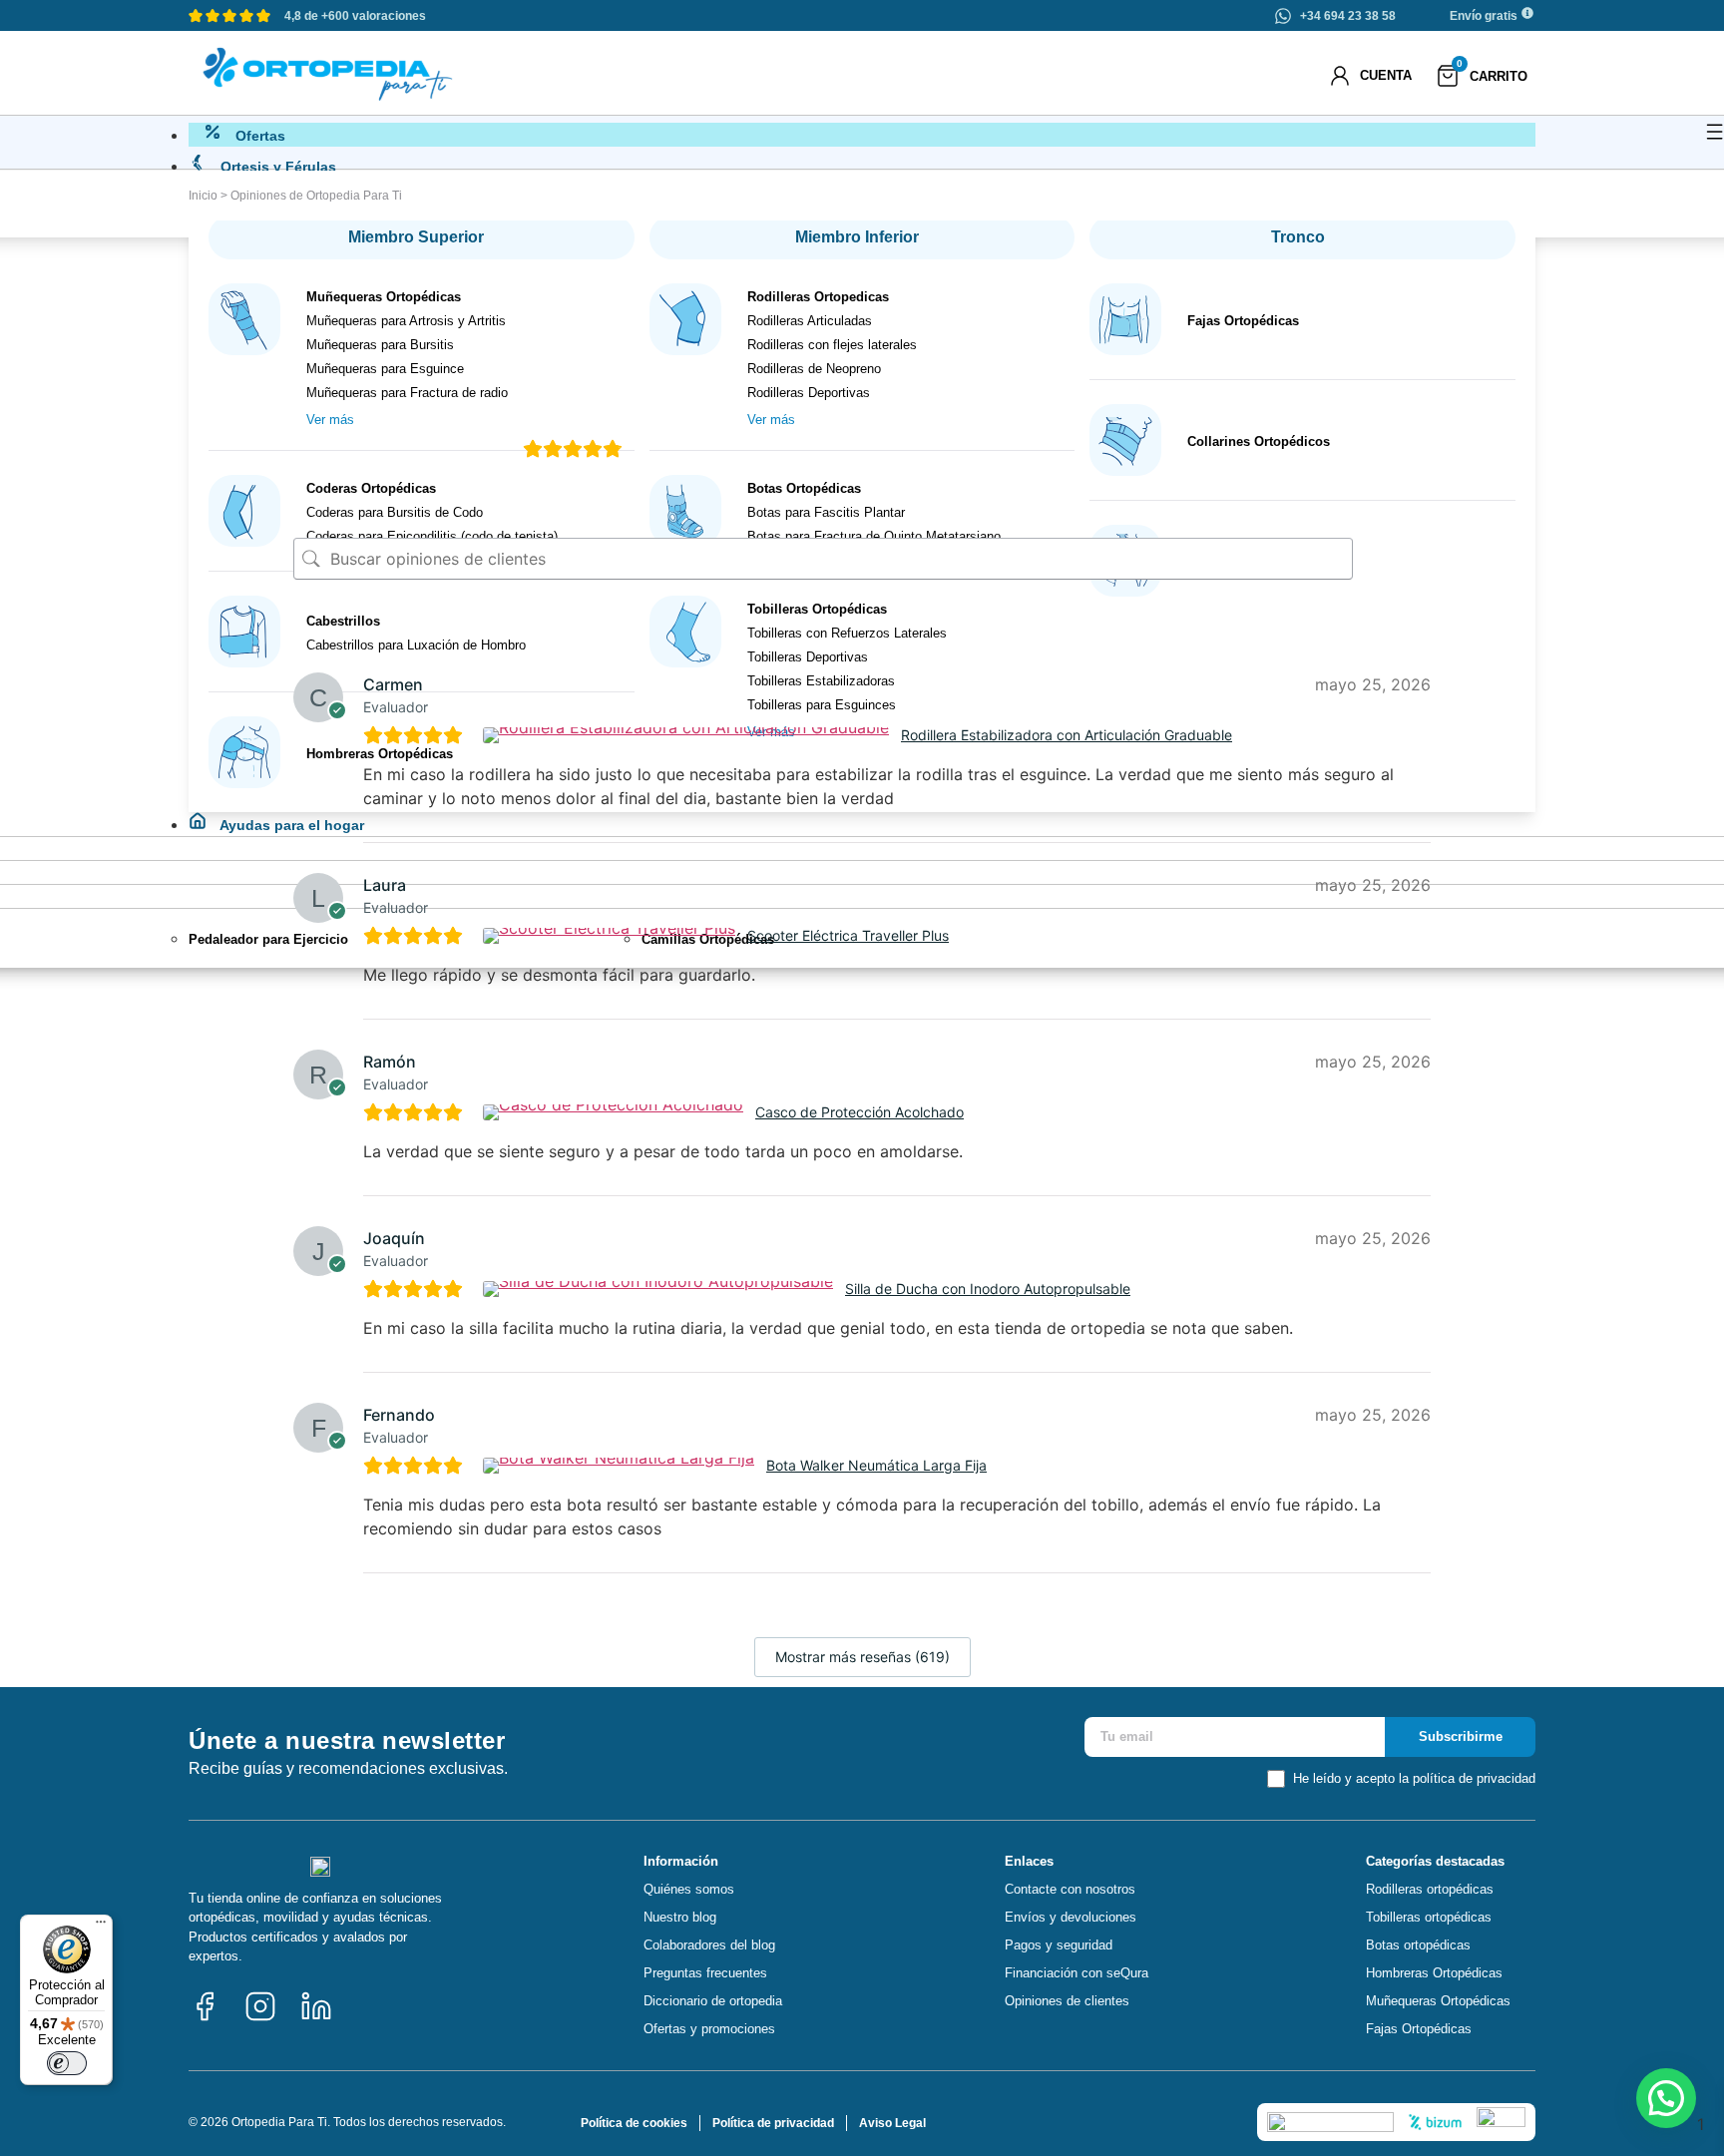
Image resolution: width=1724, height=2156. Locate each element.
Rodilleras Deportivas (809, 393)
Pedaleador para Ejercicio (268, 939)
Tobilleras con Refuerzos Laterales (847, 633)
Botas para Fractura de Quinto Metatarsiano (874, 536)
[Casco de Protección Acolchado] (616, 1112)
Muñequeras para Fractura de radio (407, 393)
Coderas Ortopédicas (371, 488)
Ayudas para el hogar (290, 825)
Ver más (330, 420)
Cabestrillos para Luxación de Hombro (416, 645)
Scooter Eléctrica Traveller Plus (848, 935)
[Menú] (101, 1927)
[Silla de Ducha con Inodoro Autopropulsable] (660, 1289)
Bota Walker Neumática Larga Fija (876, 1465)
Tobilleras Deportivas (808, 657)
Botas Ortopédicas (804, 488)
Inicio (203, 196)
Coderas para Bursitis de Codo (395, 512)
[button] (1666, 2098)
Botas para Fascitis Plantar (826, 512)
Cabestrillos (343, 621)
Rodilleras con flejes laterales (832, 345)
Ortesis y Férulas (276, 167)
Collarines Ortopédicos (1259, 441)
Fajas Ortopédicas (1243, 321)
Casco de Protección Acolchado (860, 1112)
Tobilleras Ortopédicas (817, 609)
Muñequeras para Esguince (385, 369)
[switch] (67, 2063)
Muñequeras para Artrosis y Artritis (406, 321)
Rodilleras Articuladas (810, 321)
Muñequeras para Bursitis (380, 345)
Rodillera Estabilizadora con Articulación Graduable (1067, 735)
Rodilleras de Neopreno (814, 369)
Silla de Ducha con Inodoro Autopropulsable (988, 1289)
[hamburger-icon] (1715, 135)
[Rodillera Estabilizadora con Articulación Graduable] (688, 735)
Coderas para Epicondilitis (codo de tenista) (432, 536)
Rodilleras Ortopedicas (818, 297)
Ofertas (258, 136)
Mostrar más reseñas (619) (862, 1657)
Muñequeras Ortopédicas (384, 297)
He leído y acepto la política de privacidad (1414, 1778)
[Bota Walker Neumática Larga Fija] (621, 1466)
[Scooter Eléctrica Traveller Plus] (612, 936)
